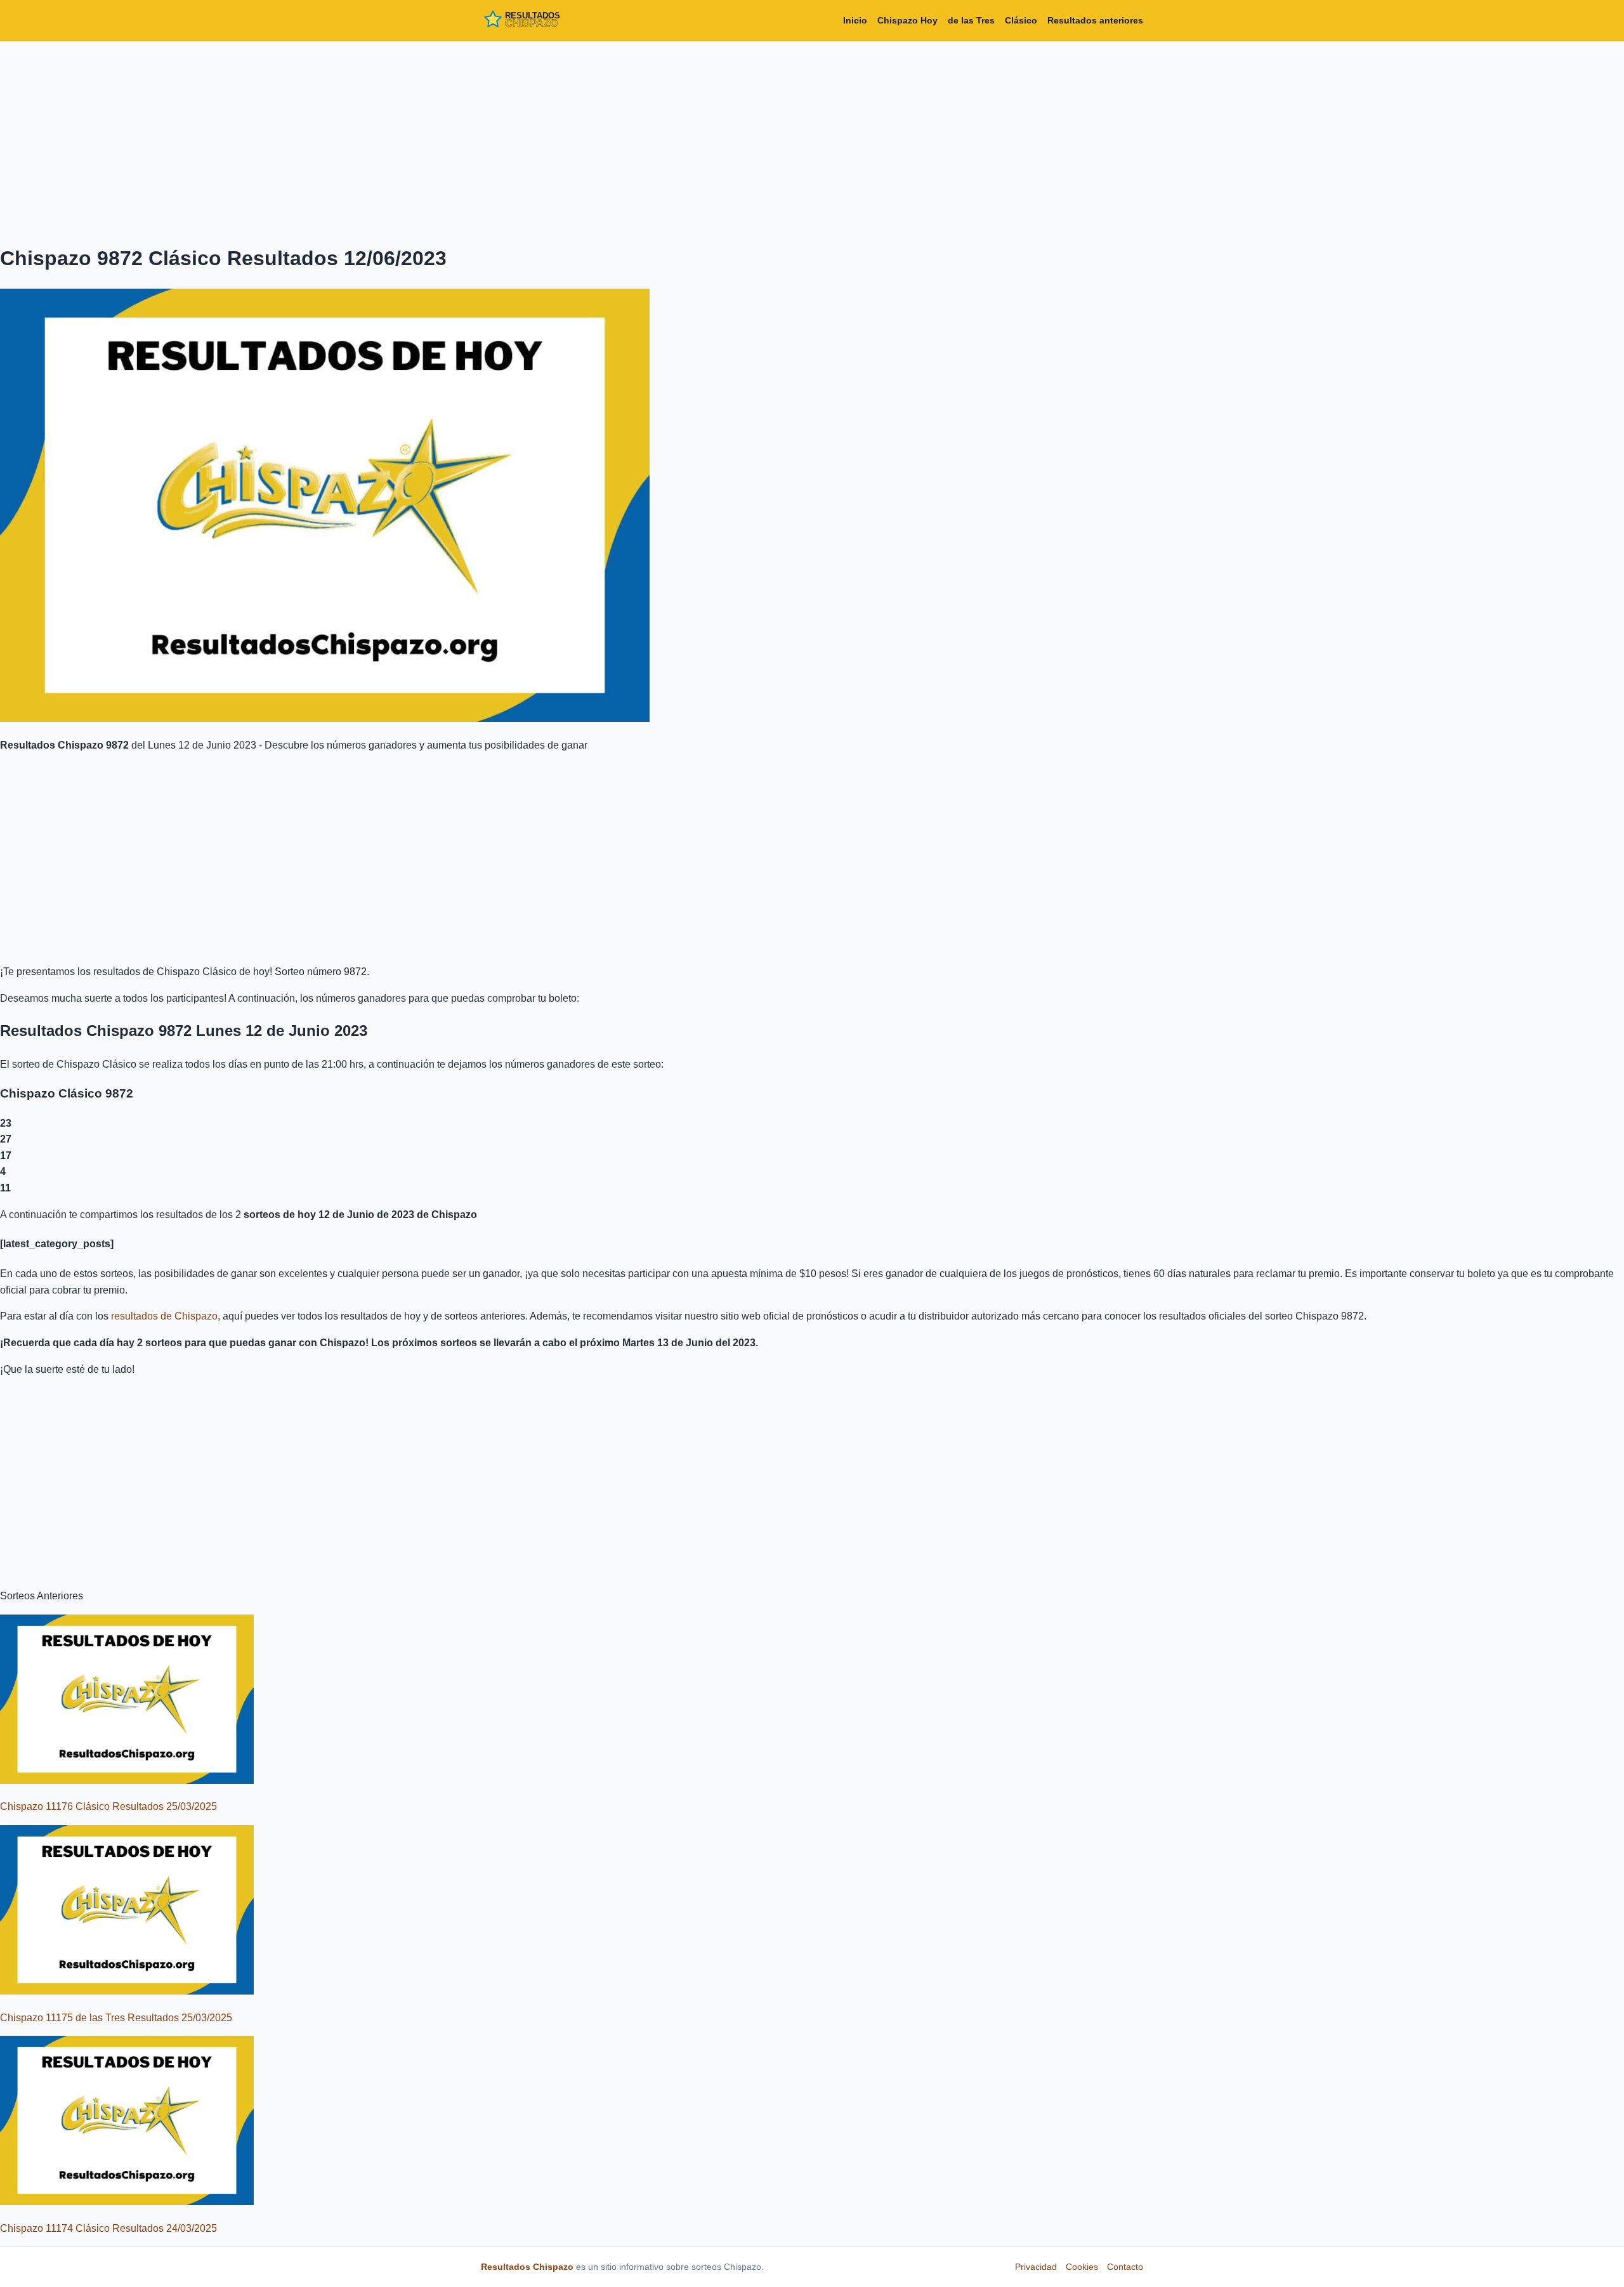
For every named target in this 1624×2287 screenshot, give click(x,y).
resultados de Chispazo (164, 1316)
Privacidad (1036, 2267)
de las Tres (971, 20)
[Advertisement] (812, 140)
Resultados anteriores (1095, 20)
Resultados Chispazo (527, 2267)
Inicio (855, 20)
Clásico (1021, 20)
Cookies (1082, 2267)
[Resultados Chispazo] (538, 20)
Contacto (1125, 2267)
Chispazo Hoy (907, 20)
